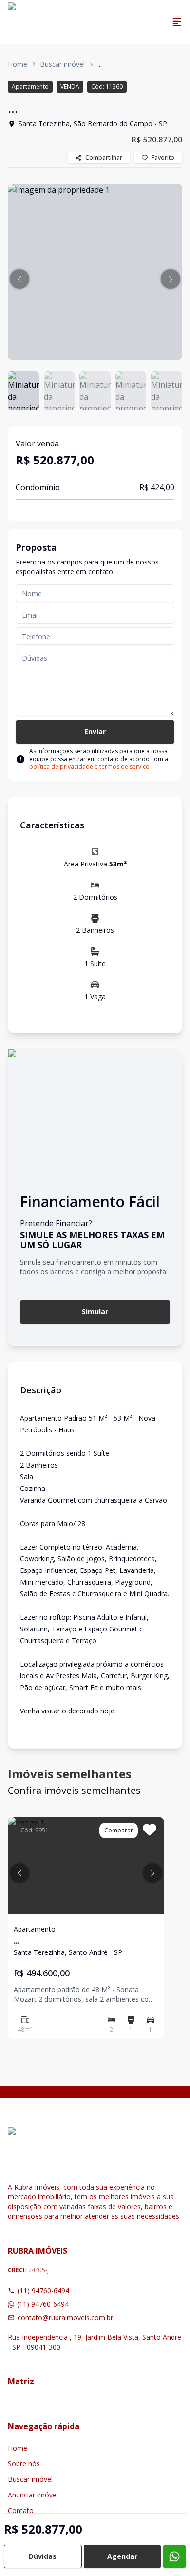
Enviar (95, 732)
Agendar (122, 2556)
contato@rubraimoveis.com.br (65, 2318)
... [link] (100, 64)
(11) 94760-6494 (43, 2290)
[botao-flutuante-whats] (174, 2556)
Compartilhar (104, 157)
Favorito (163, 157)
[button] (19, 279)
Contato (21, 2510)
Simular (95, 1312)
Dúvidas (43, 2556)
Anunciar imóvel (33, 2495)
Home (18, 64)
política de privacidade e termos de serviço (89, 767)
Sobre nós (24, 2464)
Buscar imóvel (62, 64)
